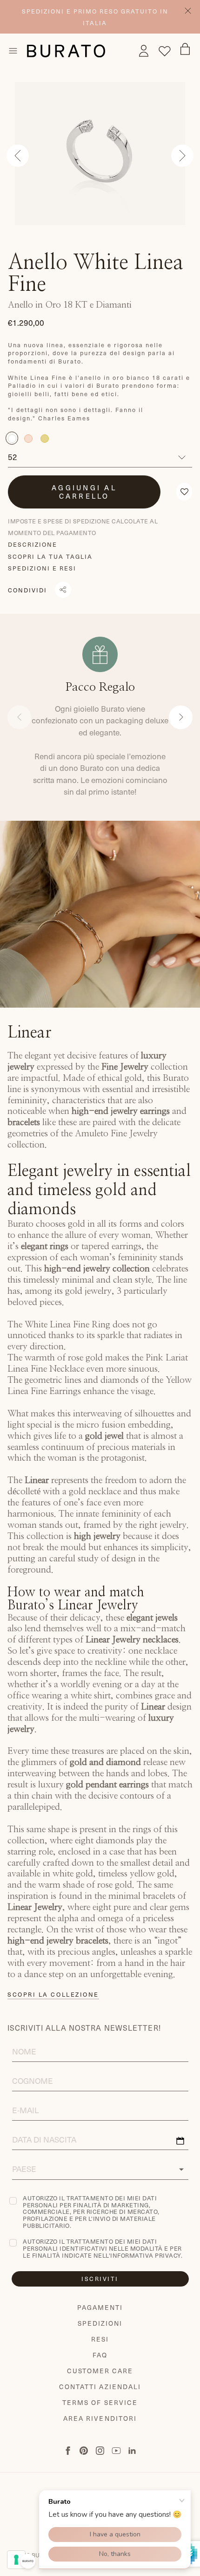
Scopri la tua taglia (50, 556)
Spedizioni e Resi (42, 568)
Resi (100, 2339)
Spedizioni (100, 2323)
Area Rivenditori (100, 2418)
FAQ (100, 2355)
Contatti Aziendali (100, 2387)
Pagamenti (100, 2307)
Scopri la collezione (53, 1994)
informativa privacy (146, 2255)
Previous (18, 156)
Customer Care (100, 2371)
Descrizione (33, 544)
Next (182, 156)
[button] (184, 492)
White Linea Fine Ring (67, 1325)
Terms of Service (100, 2402)
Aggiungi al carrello (84, 492)
